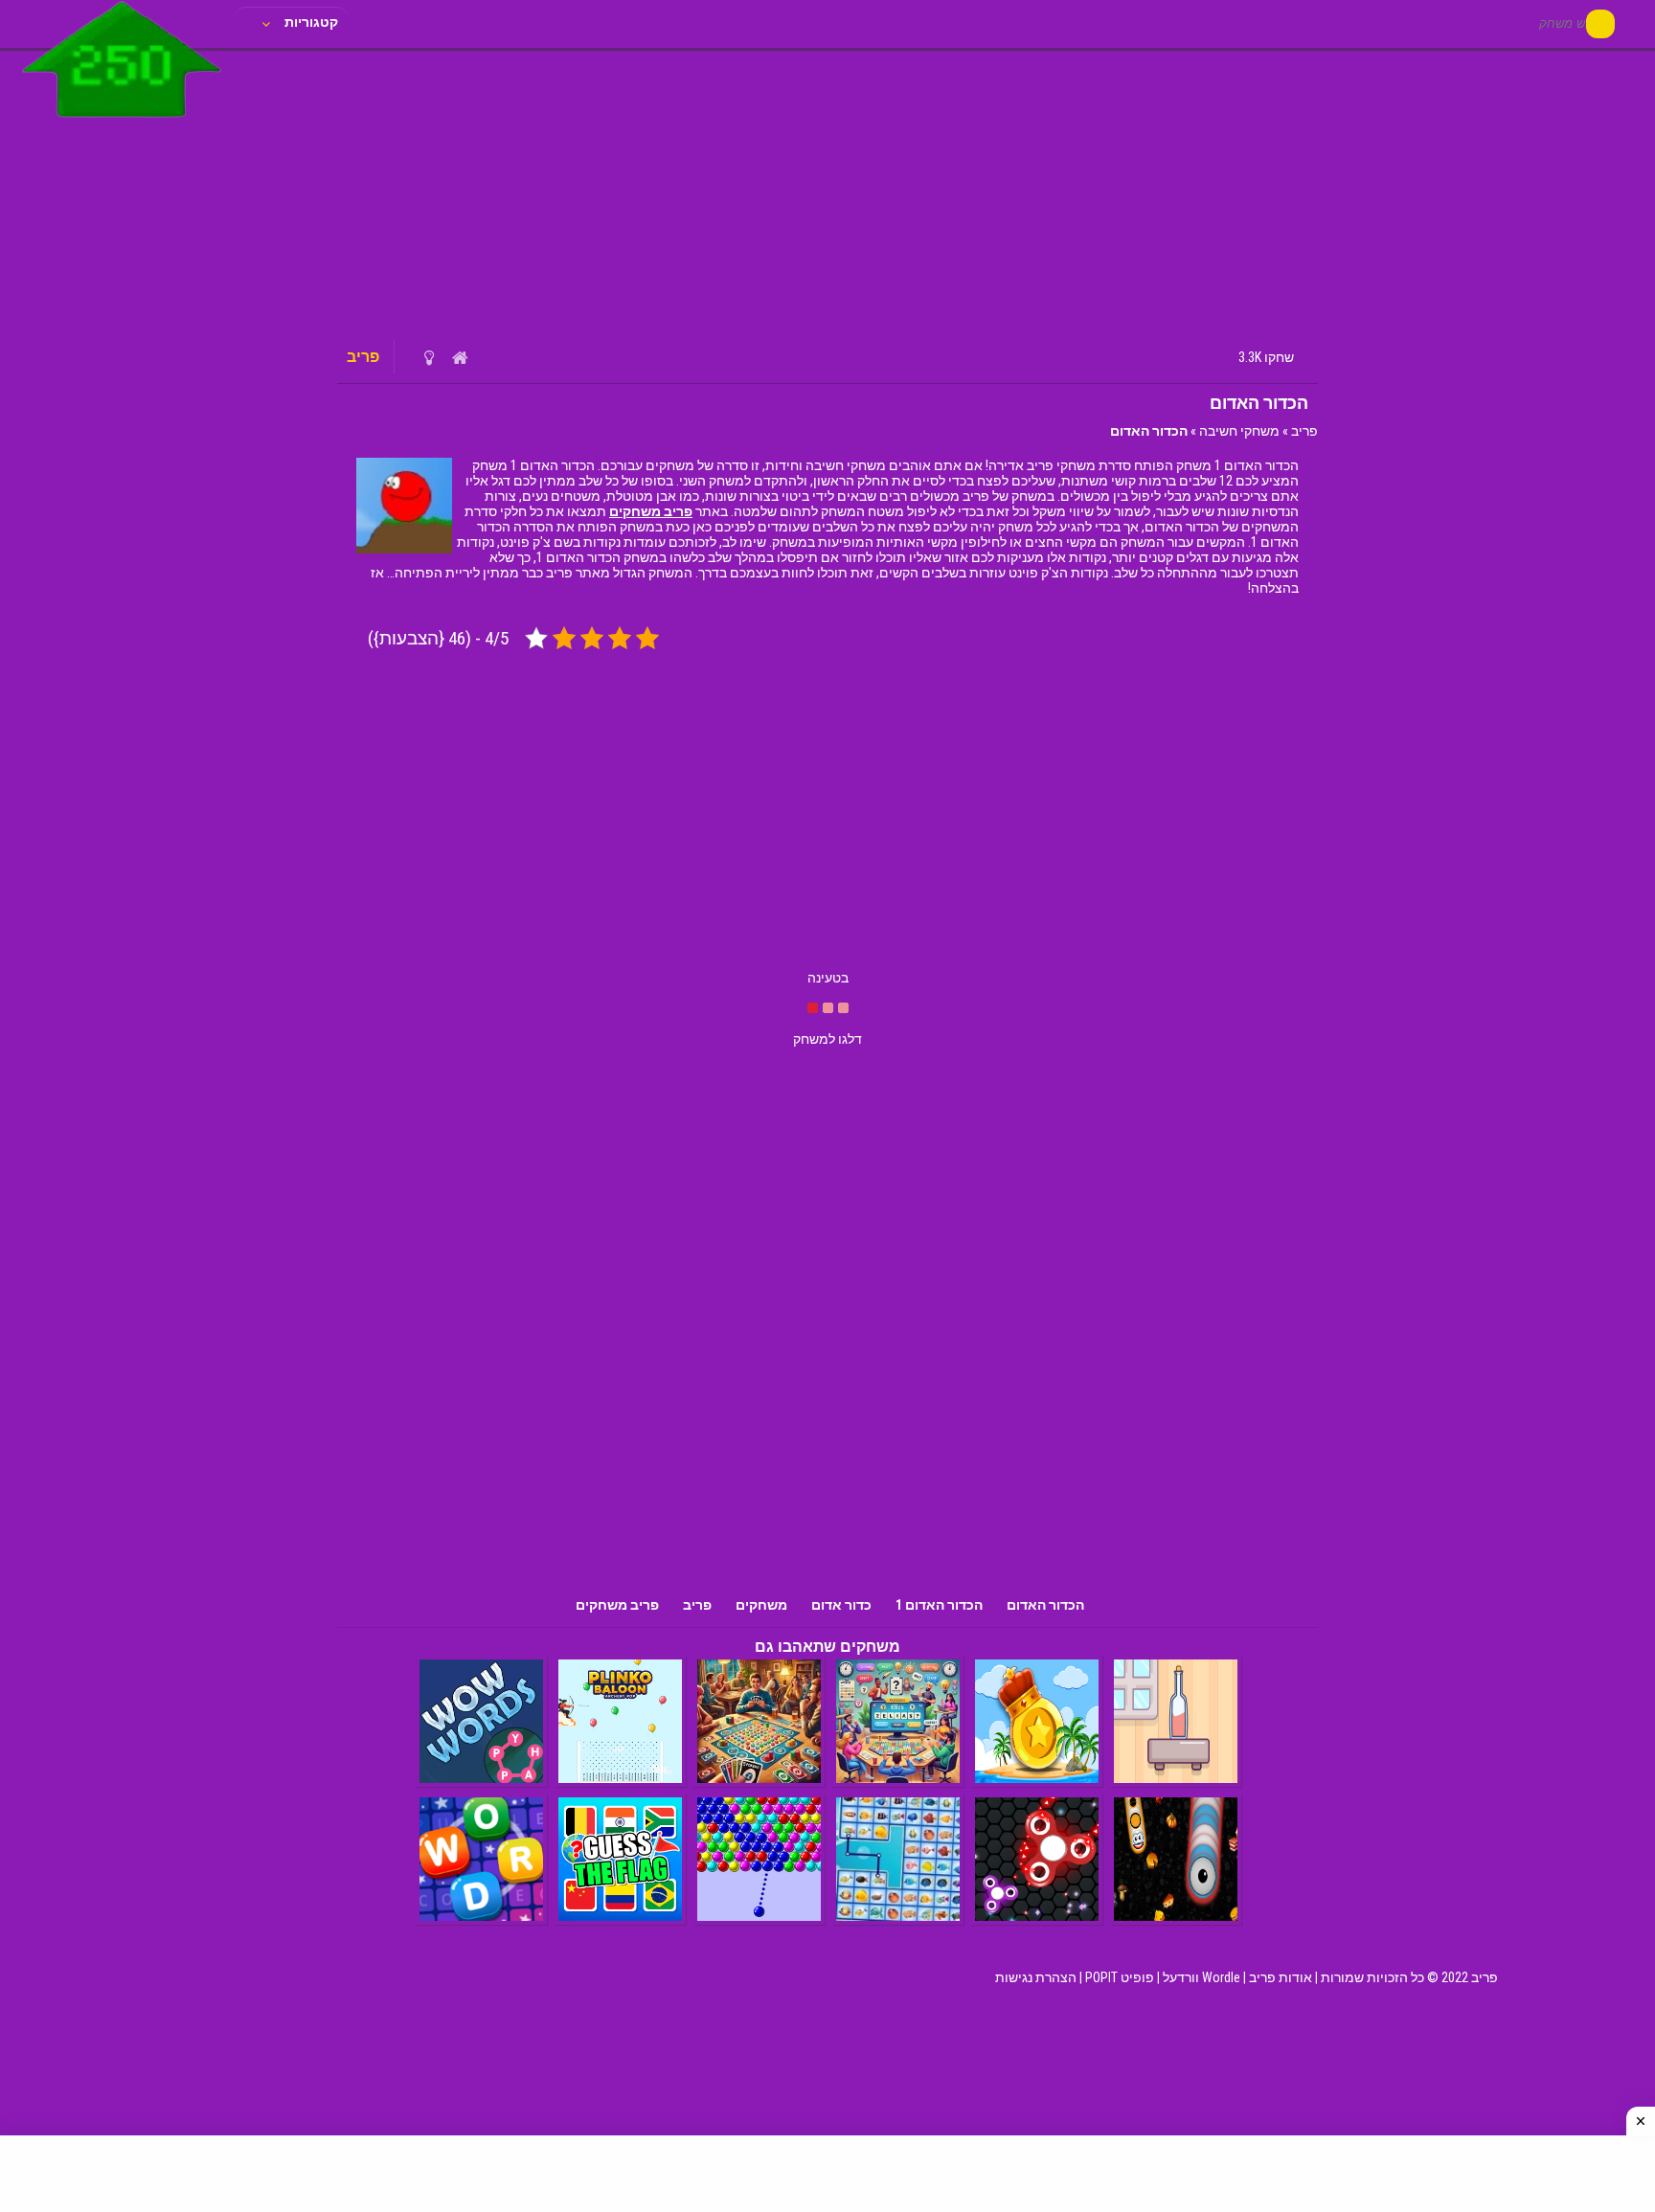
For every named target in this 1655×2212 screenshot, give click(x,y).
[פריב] (122, 122)
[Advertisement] (827, 192)
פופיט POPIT (1120, 1977)
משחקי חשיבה (1239, 431)
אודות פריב (1281, 1977)
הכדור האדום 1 (939, 1605)
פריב (1304, 431)
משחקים (761, 1605)
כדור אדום (841, 1605)
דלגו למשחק (827, 1039)
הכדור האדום (1045, 1605)
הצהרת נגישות (1036, 1977)
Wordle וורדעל (1202, 1977)
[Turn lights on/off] (429, 357)
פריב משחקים (651, 511)
